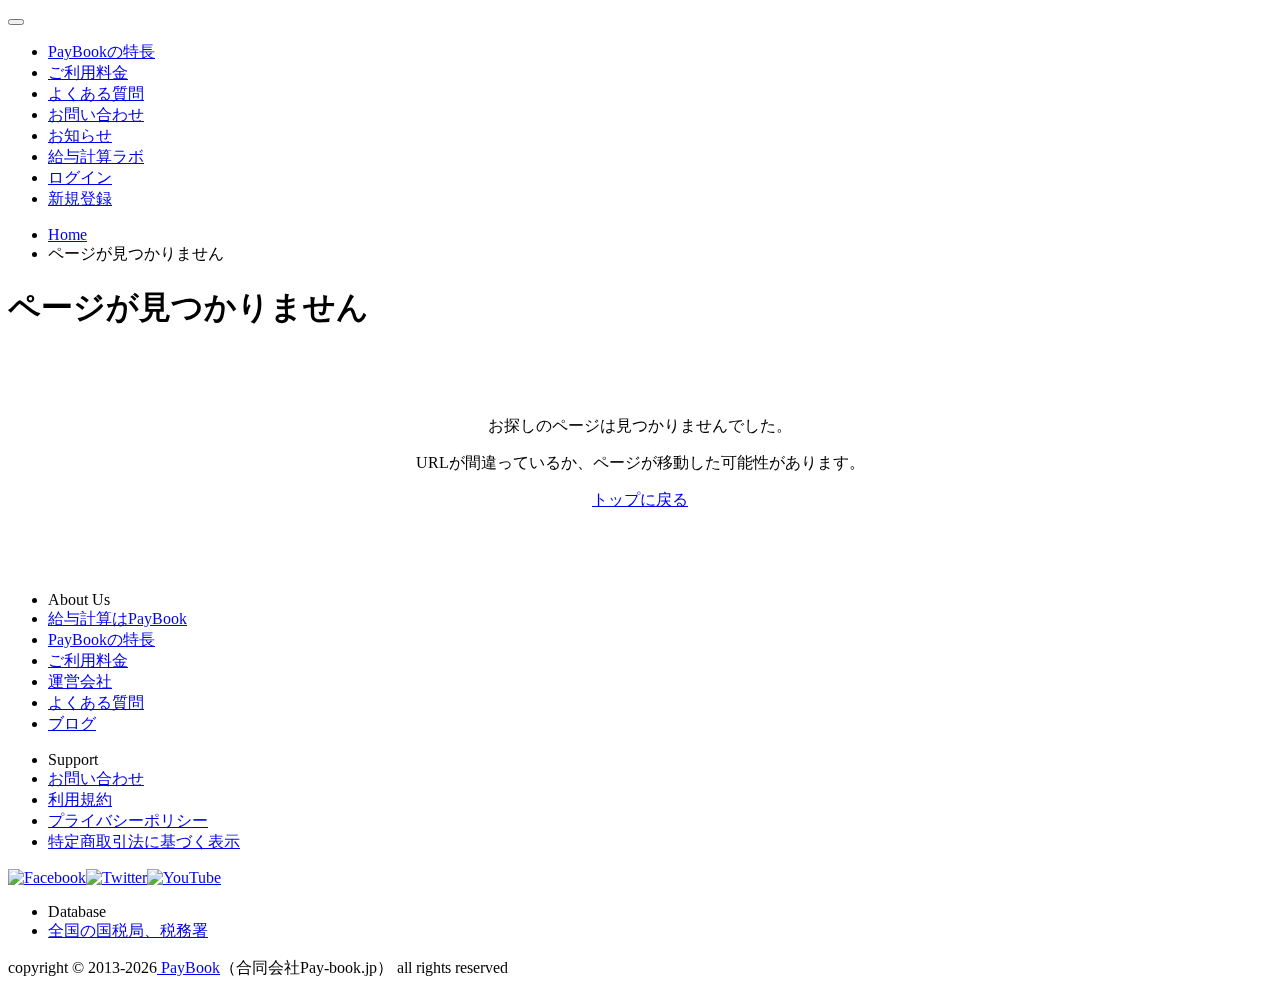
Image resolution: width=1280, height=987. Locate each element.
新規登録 (80, 198)
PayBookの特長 (101, 51)
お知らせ (80, 135)
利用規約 (80, 799)
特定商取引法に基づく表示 (144, 841)
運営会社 (80, 681)
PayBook (188, 967)
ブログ (72, 723)
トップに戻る (640, 499)
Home (67, 234)
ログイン (80, 177)
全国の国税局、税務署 (128, 930)
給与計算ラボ (96, 156)
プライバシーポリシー (128, 820)
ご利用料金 (88, 72)
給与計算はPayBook (117, 618)
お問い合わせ (96, 114)
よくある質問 (96, 93)
